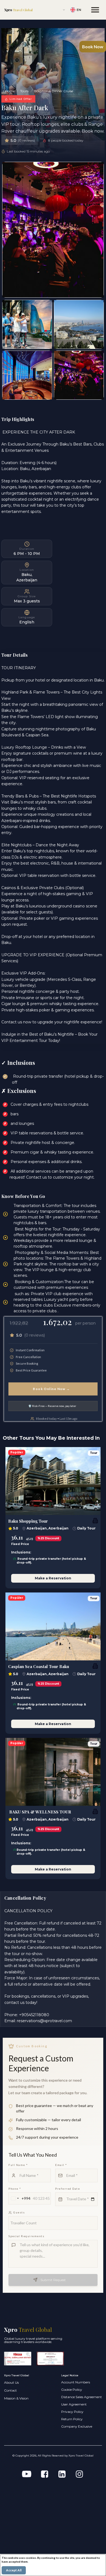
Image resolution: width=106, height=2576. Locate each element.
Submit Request (53, 2280)
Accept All (14, 2570)
